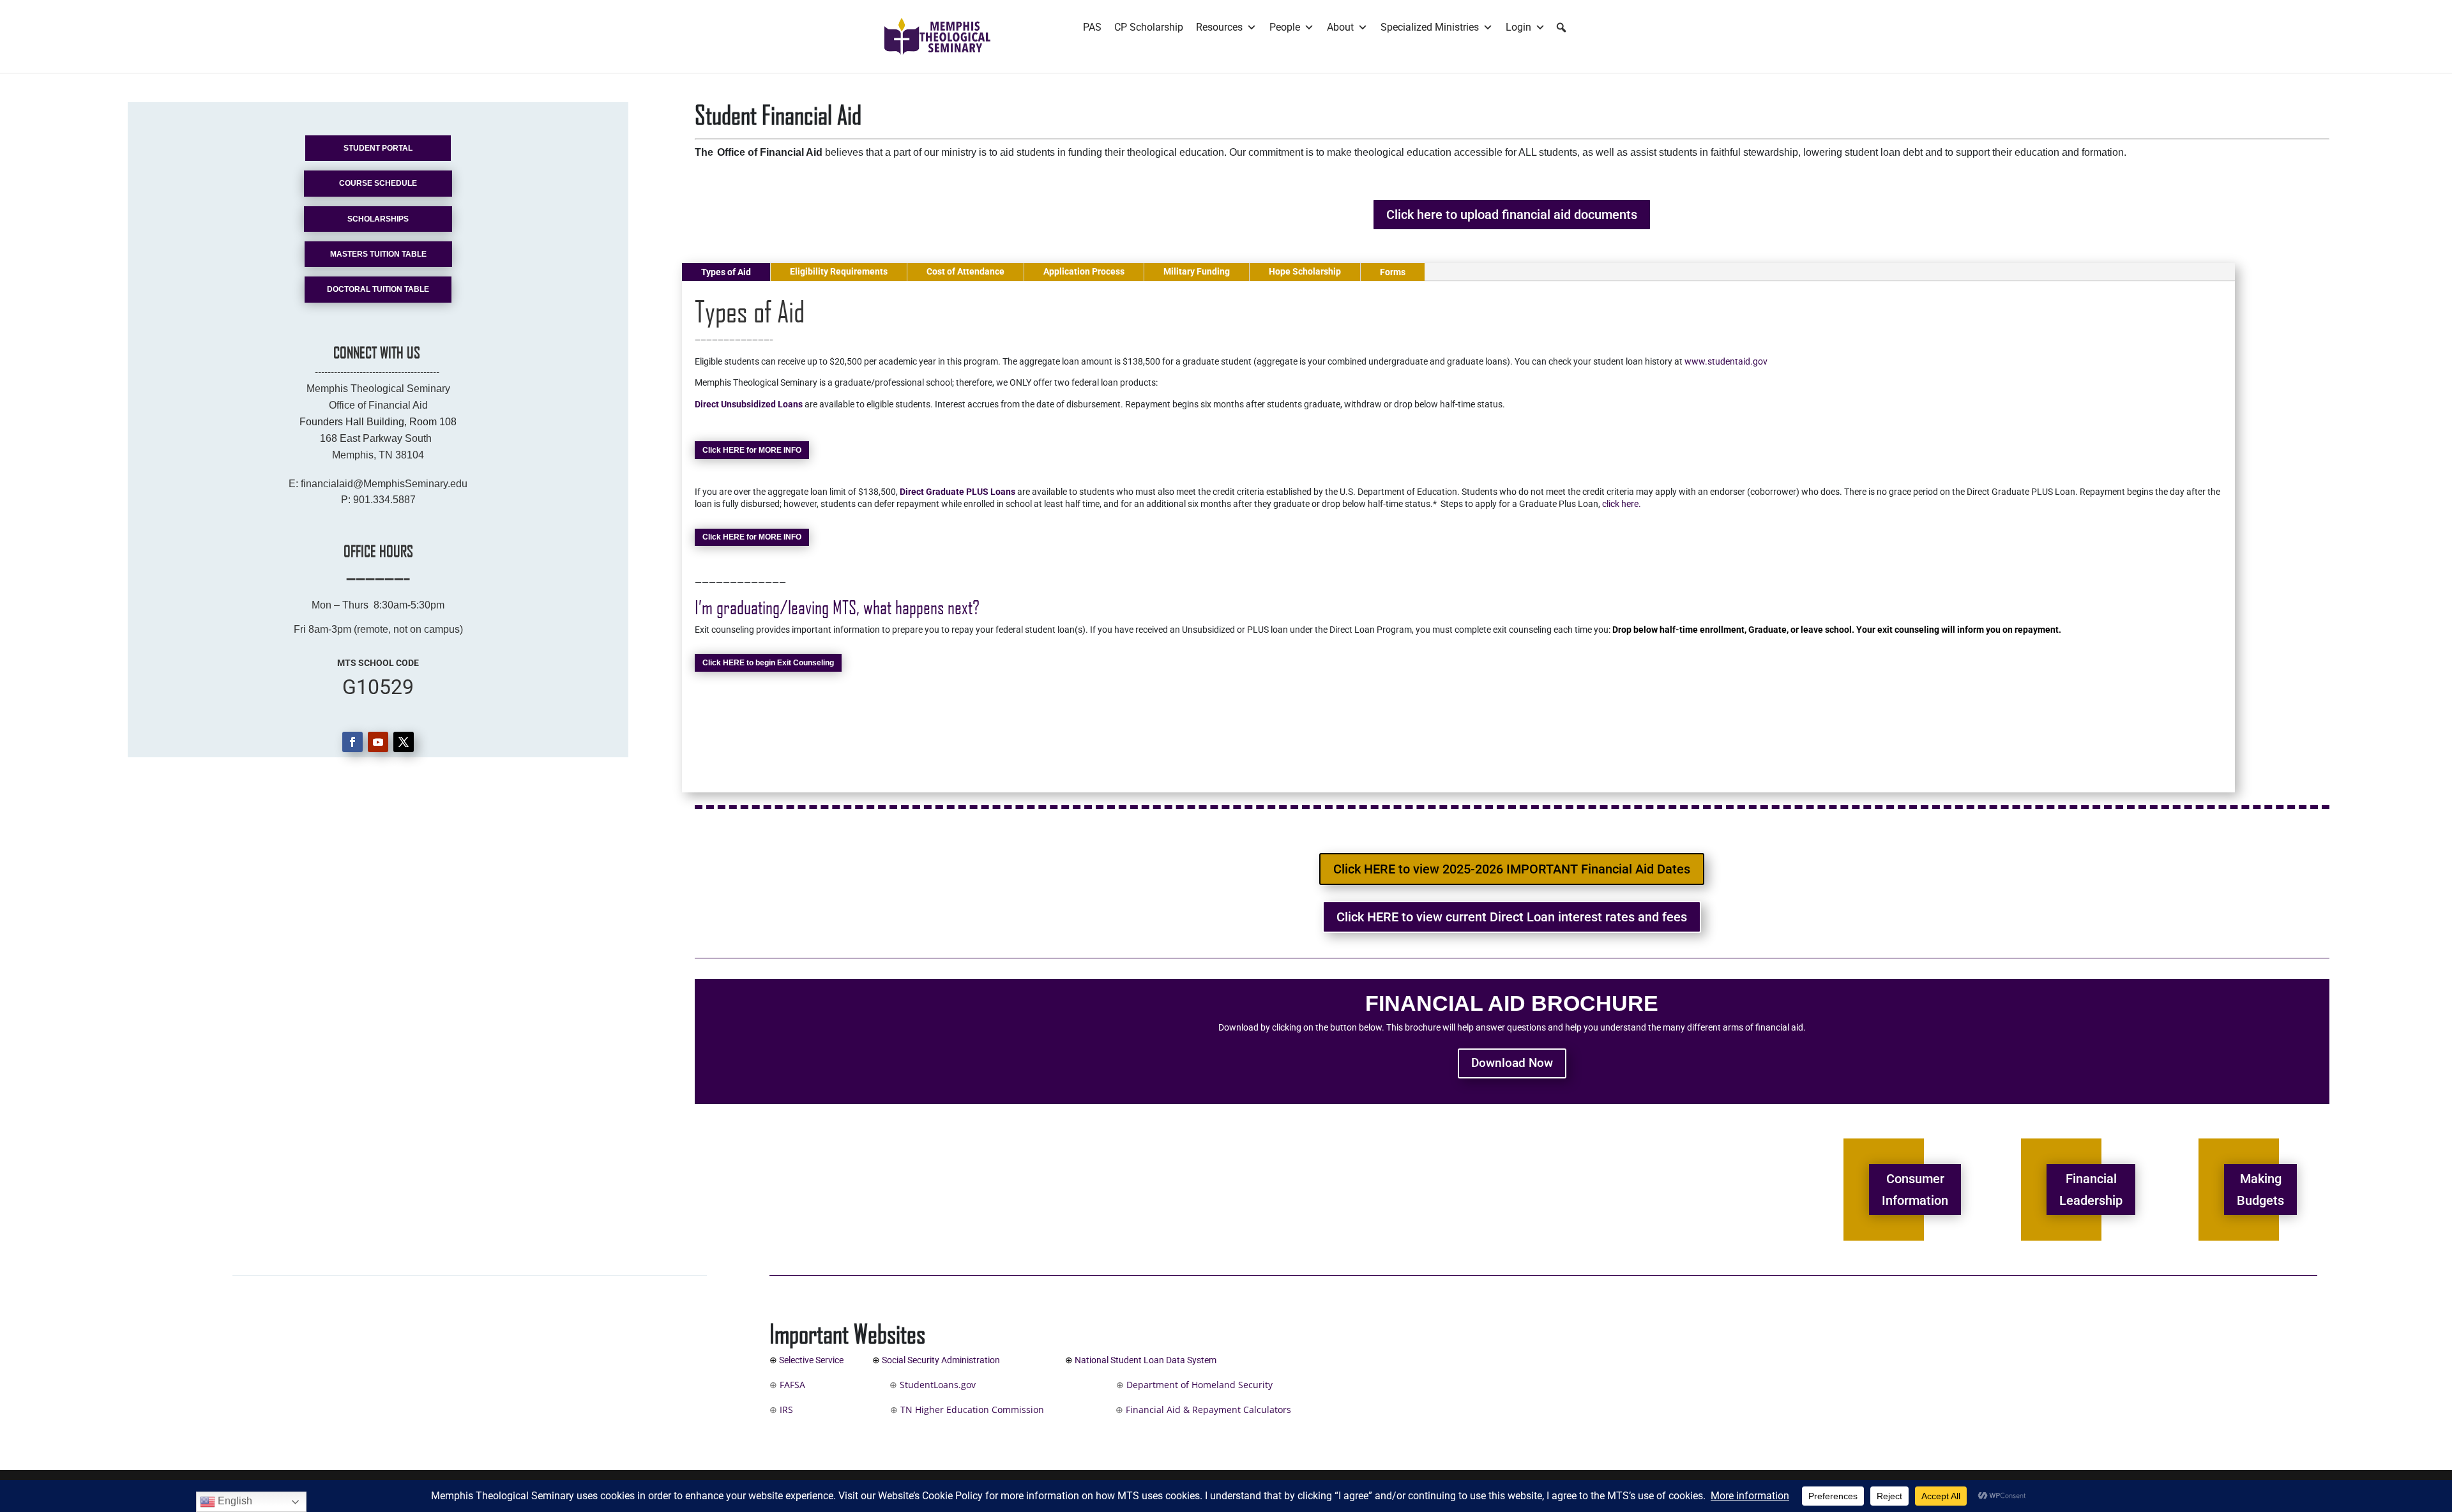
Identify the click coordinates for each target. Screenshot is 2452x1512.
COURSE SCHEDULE (378, 183)
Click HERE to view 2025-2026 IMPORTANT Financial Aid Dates (1512, 869)
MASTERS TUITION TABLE (378, 254)
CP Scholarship (1149, 27)
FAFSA (792, 1385)
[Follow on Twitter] (404, 742)
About (1340, 27)
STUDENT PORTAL (378, 148)
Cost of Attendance (965, 271)
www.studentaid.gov (1726, 361)
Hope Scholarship (1305, 271)
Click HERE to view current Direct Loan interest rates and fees (1512, 917)
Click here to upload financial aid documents (1512, 215)
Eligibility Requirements (839, 271)
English (234, 1501)
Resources (1219, 27)
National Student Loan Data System (1146, 1360)
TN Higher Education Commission (972, 1410)
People (1285, 27)
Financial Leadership (2091, 1190)
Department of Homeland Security (1200, 1385)
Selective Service (811, 1360)
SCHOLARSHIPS (378, 219)
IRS (785, 1410)
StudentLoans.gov (979, 1385)
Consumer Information (1915, 1190)
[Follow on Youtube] (378, 742)
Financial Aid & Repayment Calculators (1207, 1410)
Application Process (1084, 271)
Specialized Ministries (1430, 27)
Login (1518, 27)
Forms (1393, 272)
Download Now (1512, 1063)
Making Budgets (2260, 1190)
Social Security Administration (943, 1360)
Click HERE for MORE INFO (752, 450)
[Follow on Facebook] (352, 742)
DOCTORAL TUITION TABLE (378, 289)
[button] (1561, 27)
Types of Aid (726, 272)
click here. (1622, 504)
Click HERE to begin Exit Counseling (768, 663)
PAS (1092, 27)
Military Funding (1197, 271)
